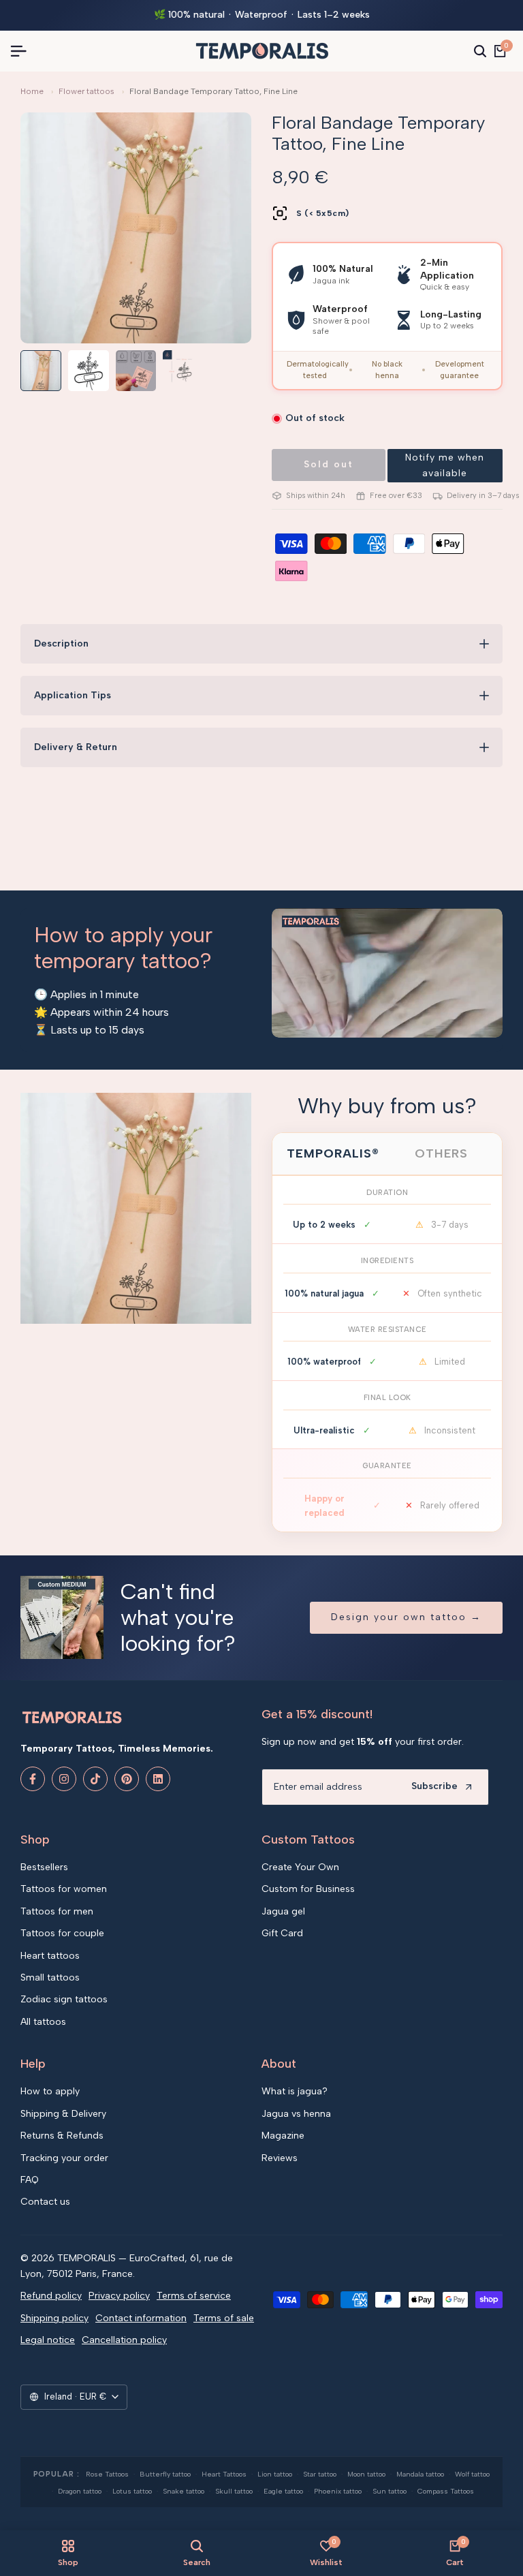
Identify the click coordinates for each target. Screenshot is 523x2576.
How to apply (50, 2091)
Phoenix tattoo (338, 2491)
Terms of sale (224, 2318)
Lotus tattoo (132, 2491)
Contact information (141, 2318)
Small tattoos (50, 1977)
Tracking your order (64, 2158)
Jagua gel (283, 1911)
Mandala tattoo (420, 2474)
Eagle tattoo (283, 2491)
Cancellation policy (124, 2340)
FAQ (30, 2180)
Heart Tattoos (224, 2474)
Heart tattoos (50, 1956)
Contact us (45, 2202)
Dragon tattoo (80, 2491)
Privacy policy (119, 2296)
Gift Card (282, 1933)
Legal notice (48, 2340)
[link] (136, 1208)
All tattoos (43, 2022)
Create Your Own (300, 1867)
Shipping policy (54, 2318)
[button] (445, 466)
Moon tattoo (366, 2474)
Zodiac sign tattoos (64, 1999)
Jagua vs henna (296, 2114)
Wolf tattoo (472, 2474)
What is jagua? (295, 2091)
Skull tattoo (234, 2491)
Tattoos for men (57, 1911)
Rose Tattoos (107, 2474)
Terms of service (194, 2296)
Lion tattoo (275, 2474)
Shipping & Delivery (63, 2114)
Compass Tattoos (446, 2491)
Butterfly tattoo (165, 2474)
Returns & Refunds (62, 2136)
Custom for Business (308, 1889)
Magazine (283, 2136)
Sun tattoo (390, 2491)
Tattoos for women (64, 1889)
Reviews (280, 2158)
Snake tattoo (184, 2491)
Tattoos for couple (62, 1933)
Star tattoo (320, 2474)
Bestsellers (44, 1867)
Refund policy (51, 2296)
